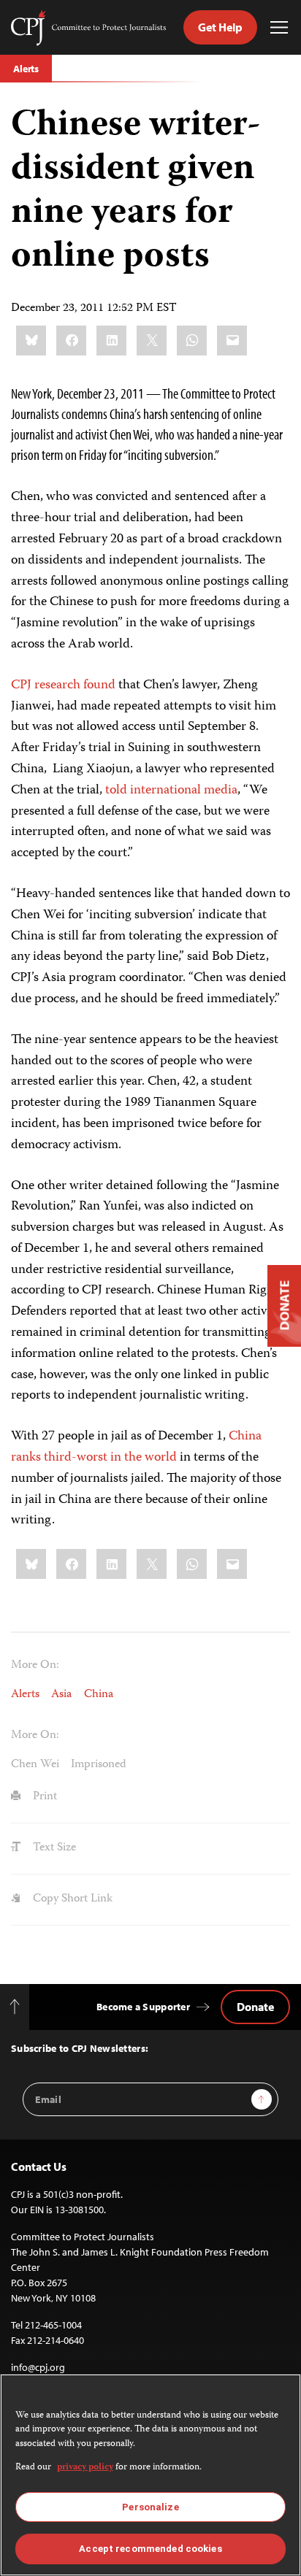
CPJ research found (63, 685)
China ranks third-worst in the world (136, 1447)
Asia (61, 1695)
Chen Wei (35, 1765)
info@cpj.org (38, 2367)
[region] (150, 2475)
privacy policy (85, 2468)
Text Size (53, 1848)
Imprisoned (99, 1765)
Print (43, 1797)
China (99, 1695)
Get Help (220, 27)
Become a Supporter (143, 2007)
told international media (171, 791)
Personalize (150, 2507)
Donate (255, 2007)
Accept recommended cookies (150, 2549)
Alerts (26, 69)
